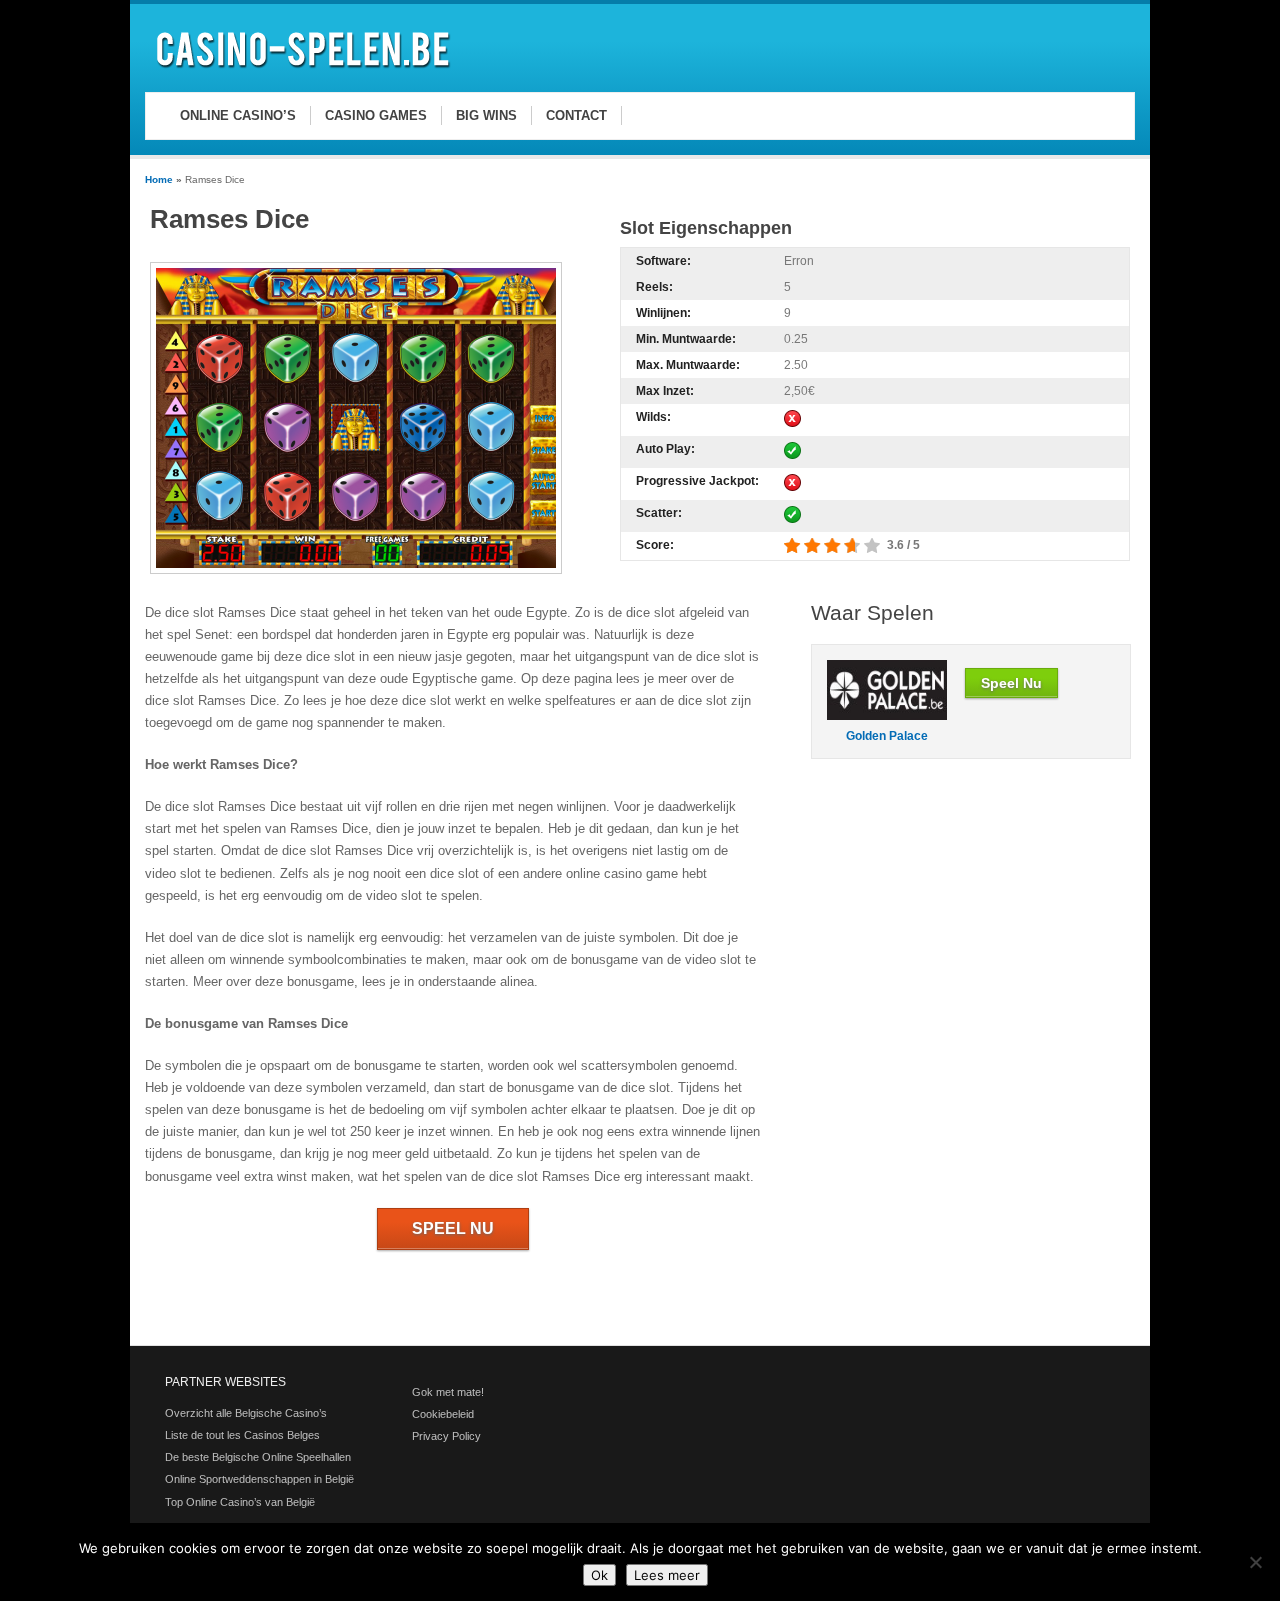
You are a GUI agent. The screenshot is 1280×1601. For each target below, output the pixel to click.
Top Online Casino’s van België (240, 1502)
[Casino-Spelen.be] (306, 71)
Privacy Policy (446, 1436)
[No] (1255, 1562)
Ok (599, 1575)
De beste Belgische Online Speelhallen (258, 1457)
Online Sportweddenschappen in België (259, 1479)
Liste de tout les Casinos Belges (242, 1435)
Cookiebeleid (443, 1414)
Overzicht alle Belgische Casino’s (246, 1413)
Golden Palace (887, 736)
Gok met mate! (448, 1392)
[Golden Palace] (887, 715)
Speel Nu (453, 1228)
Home (159, 179)
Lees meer (667, 1575)
